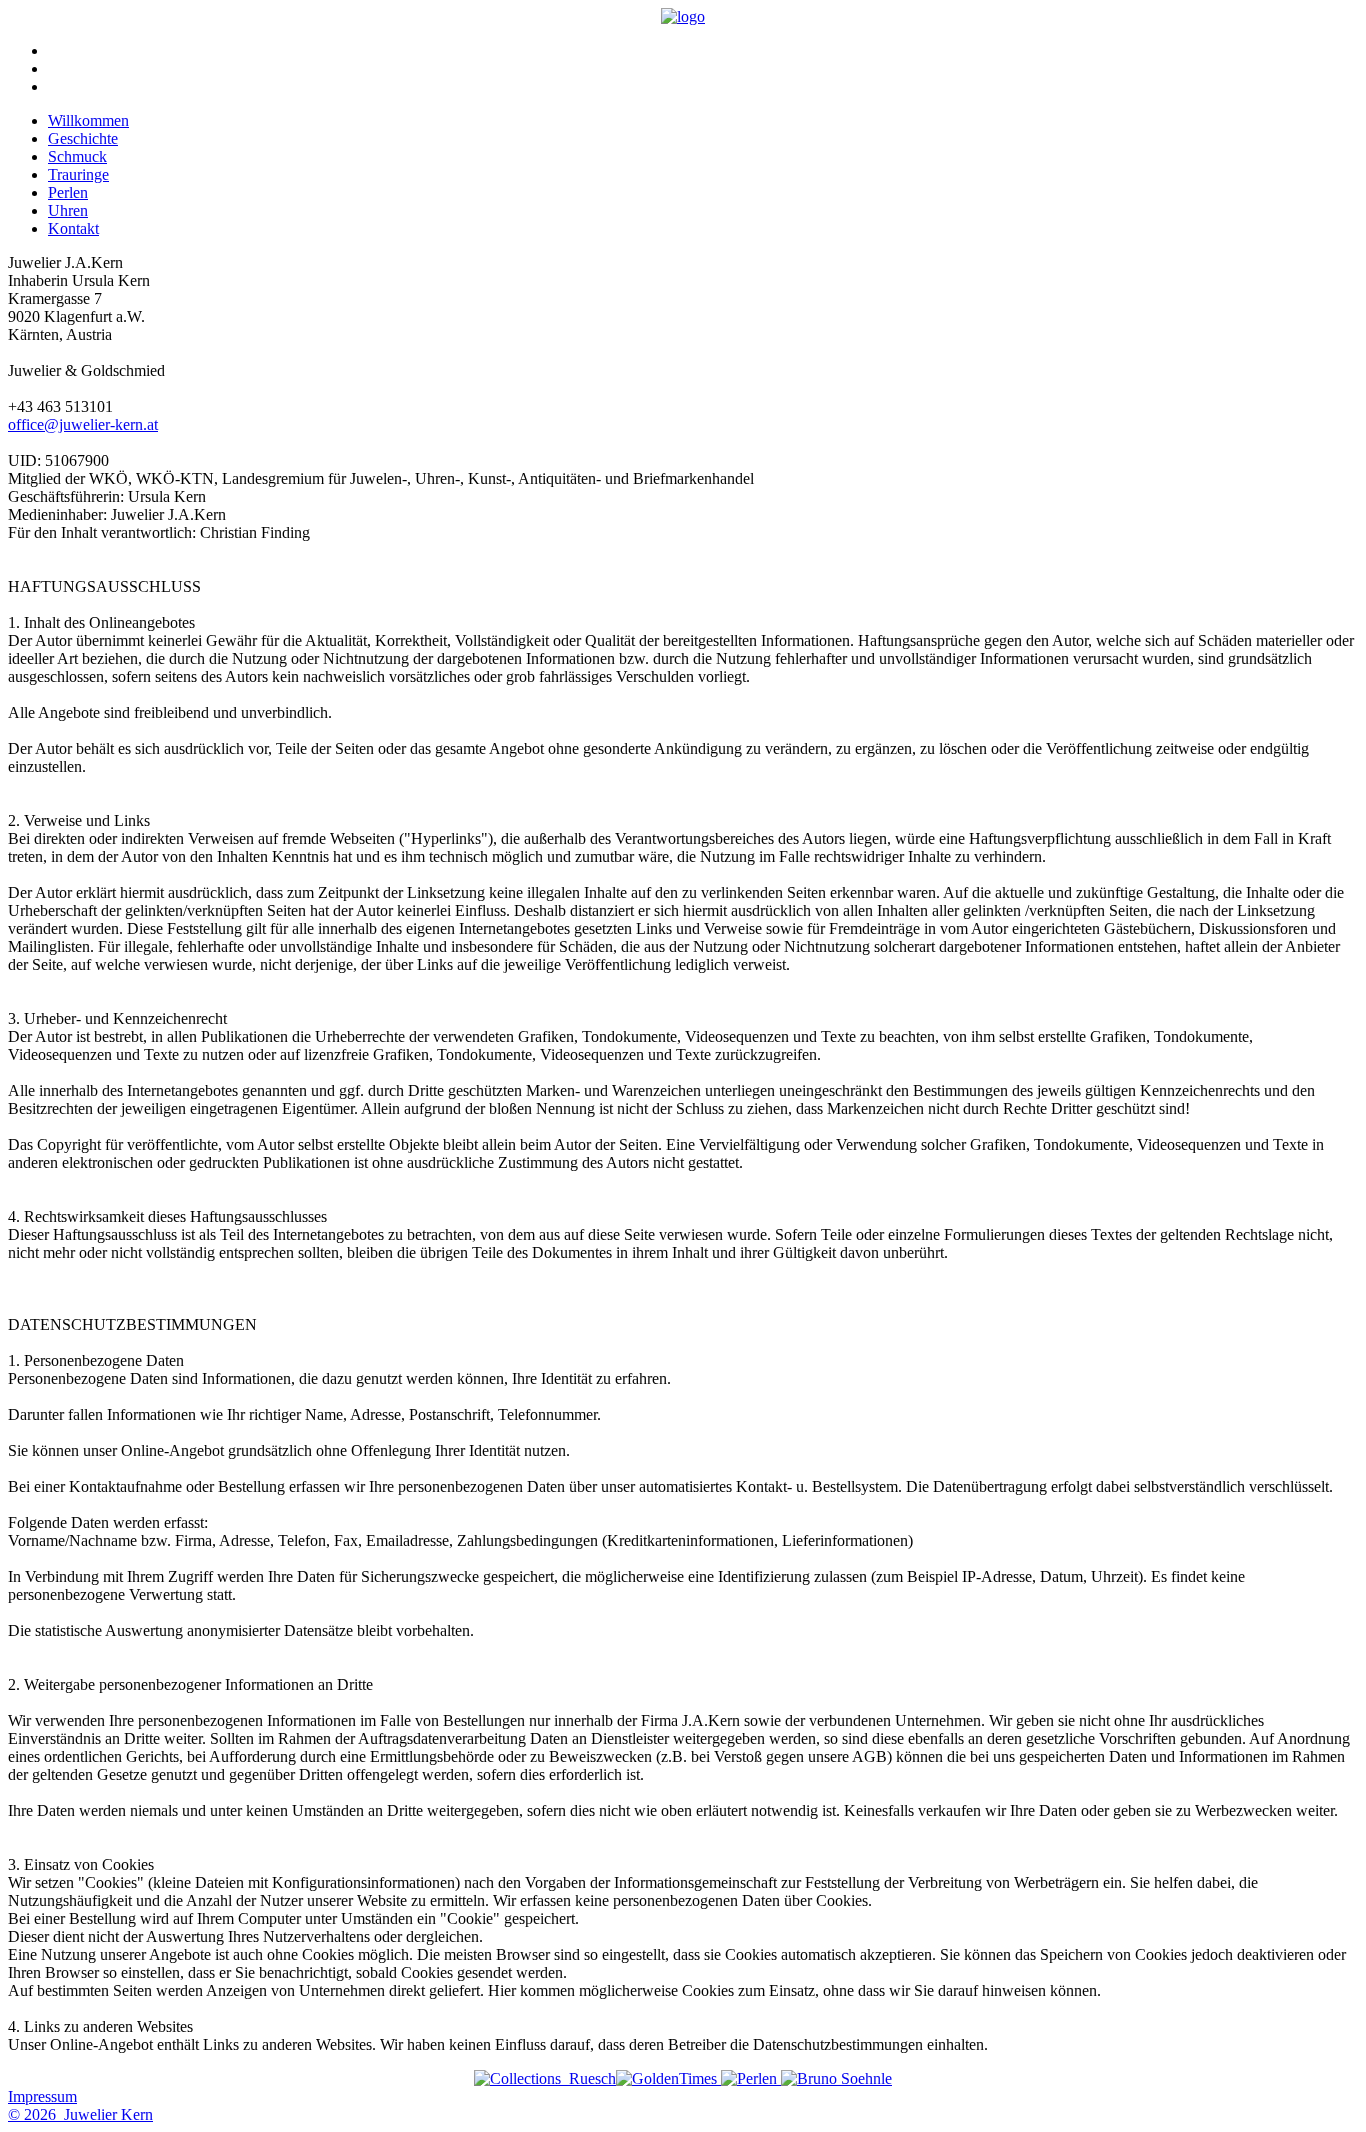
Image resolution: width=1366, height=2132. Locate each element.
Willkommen (88, 120)
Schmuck (77, 156)
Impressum (42, 2096)
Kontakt (73, 228)
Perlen (68, 192)
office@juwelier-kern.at (83, 424)
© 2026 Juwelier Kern (80, 2114)
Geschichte (83, 138)
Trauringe (78, 174)
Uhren (68, 210)
